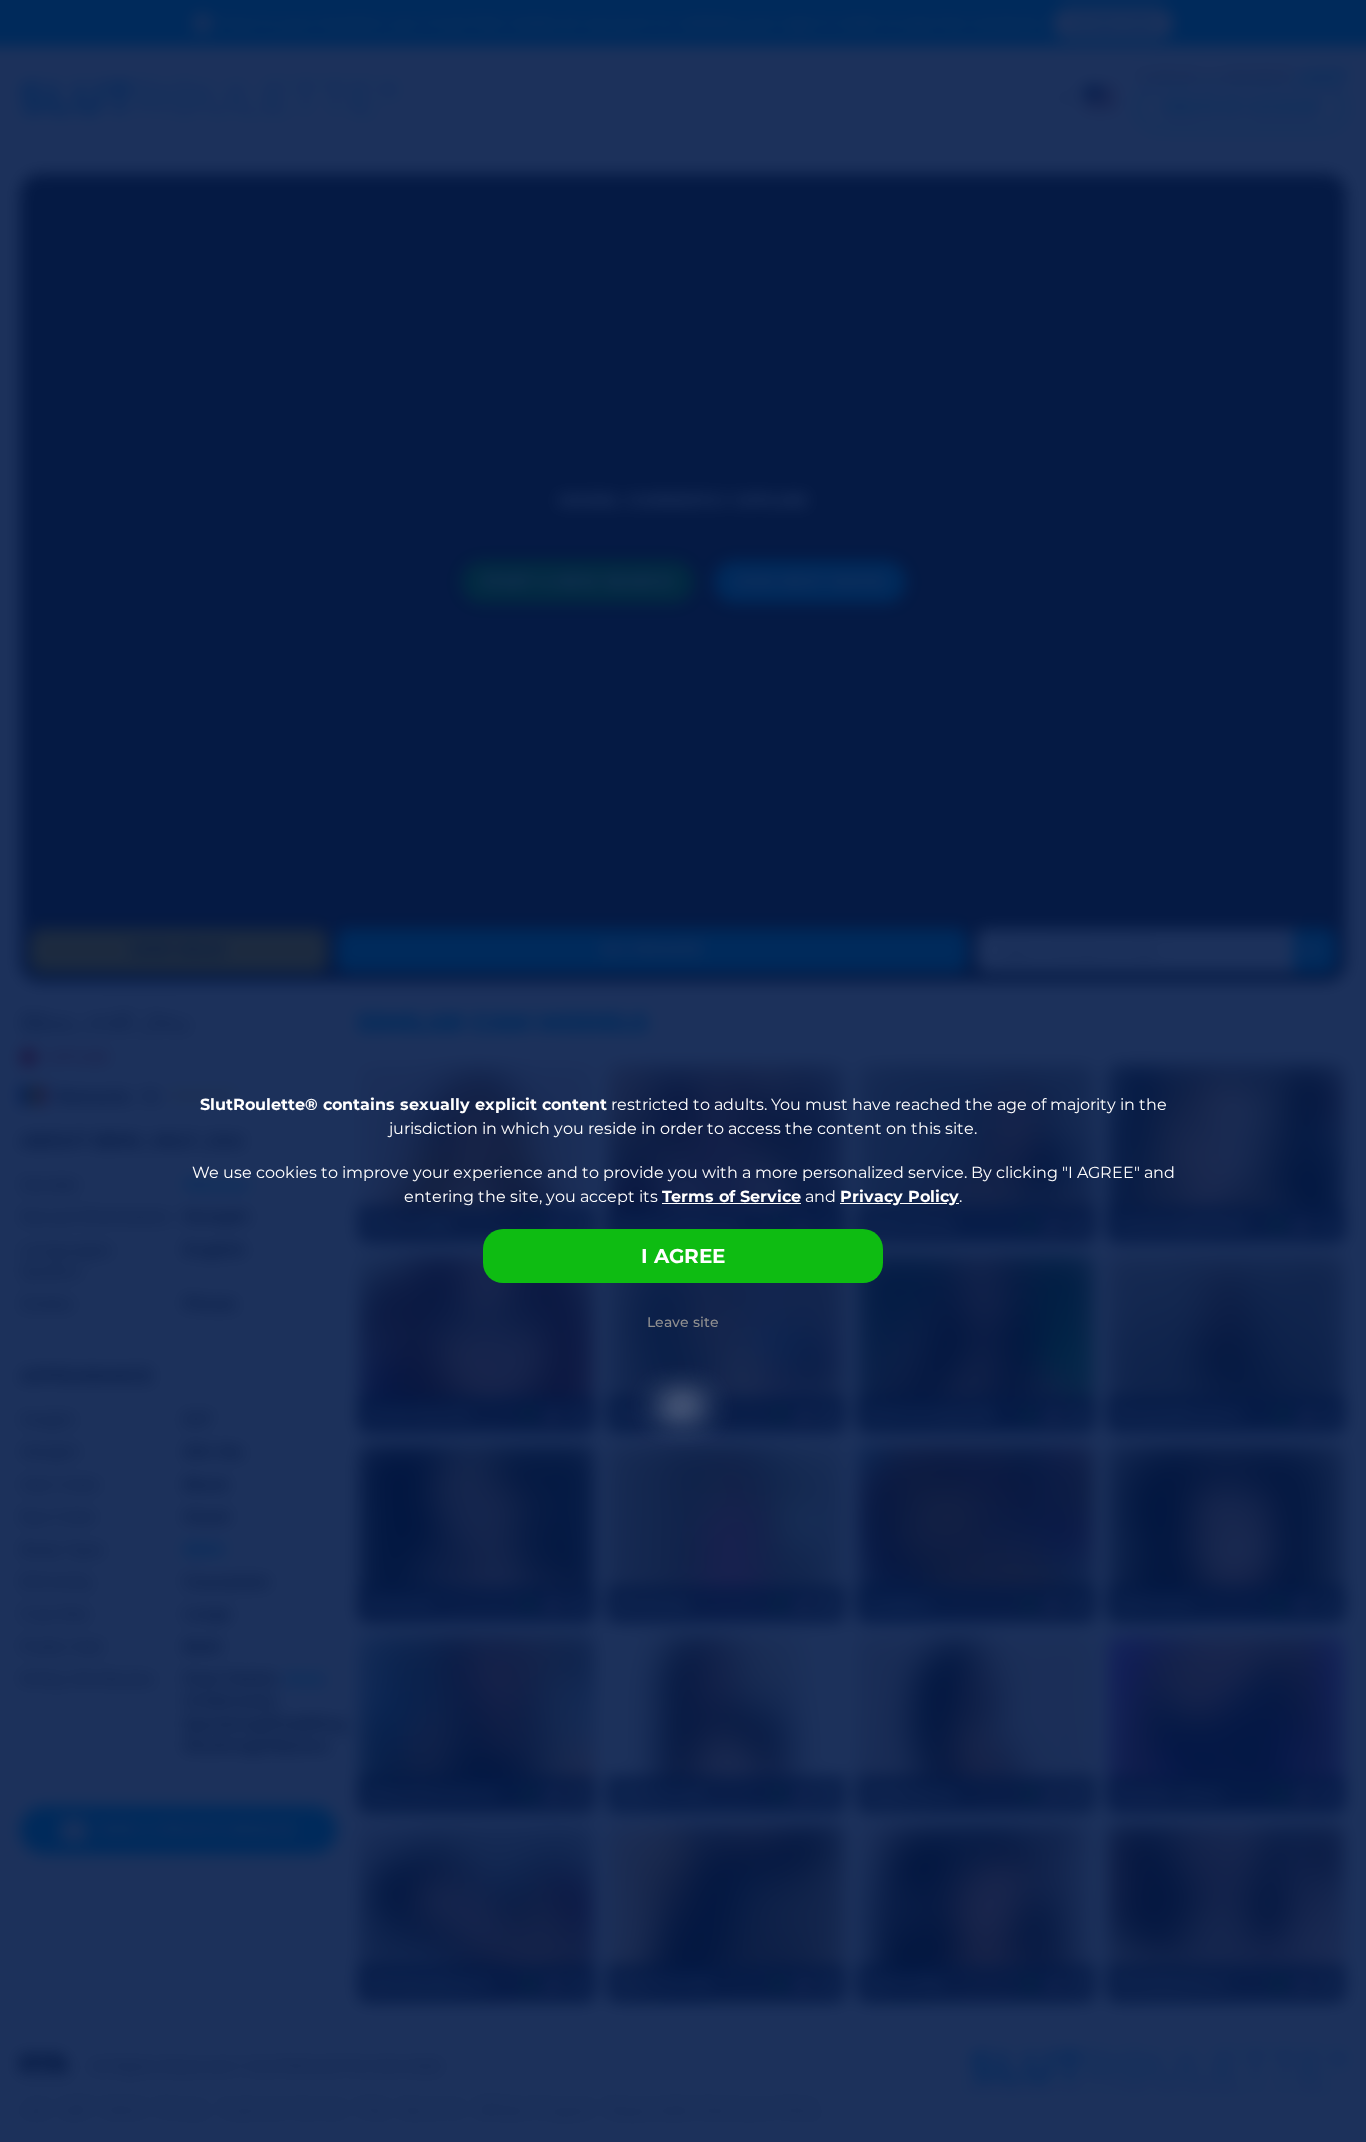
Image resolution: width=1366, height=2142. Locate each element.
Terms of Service (731, 1196)
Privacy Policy (899, 1196)
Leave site (683, 1322)
